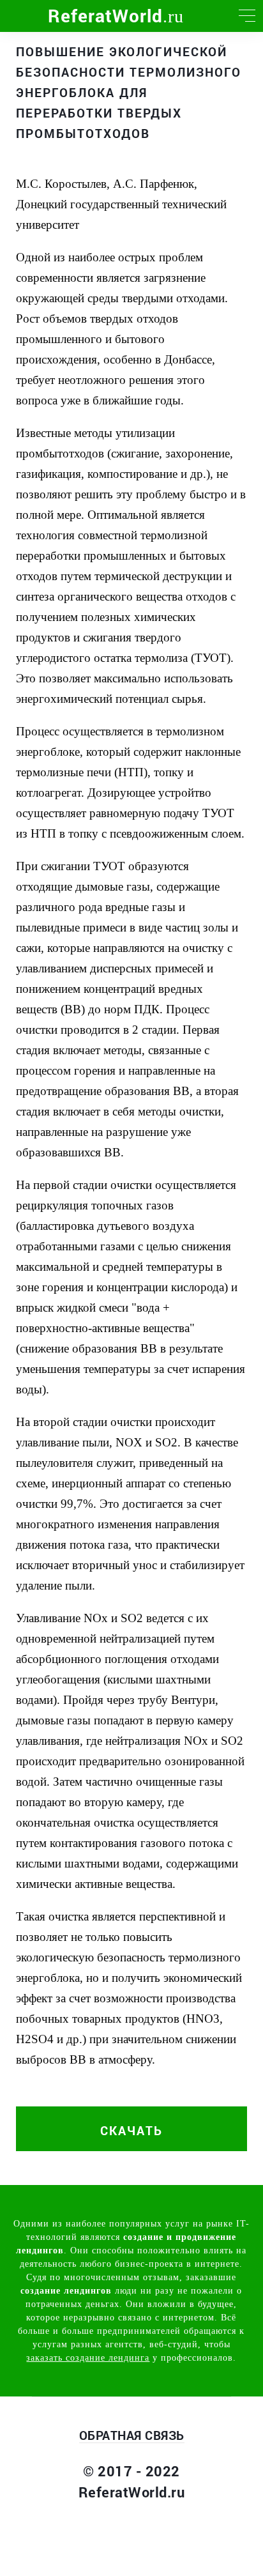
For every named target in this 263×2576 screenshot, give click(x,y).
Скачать (131, 2130)
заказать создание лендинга (88, 2358)
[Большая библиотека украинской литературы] (16, 16)
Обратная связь (132, 2435)
